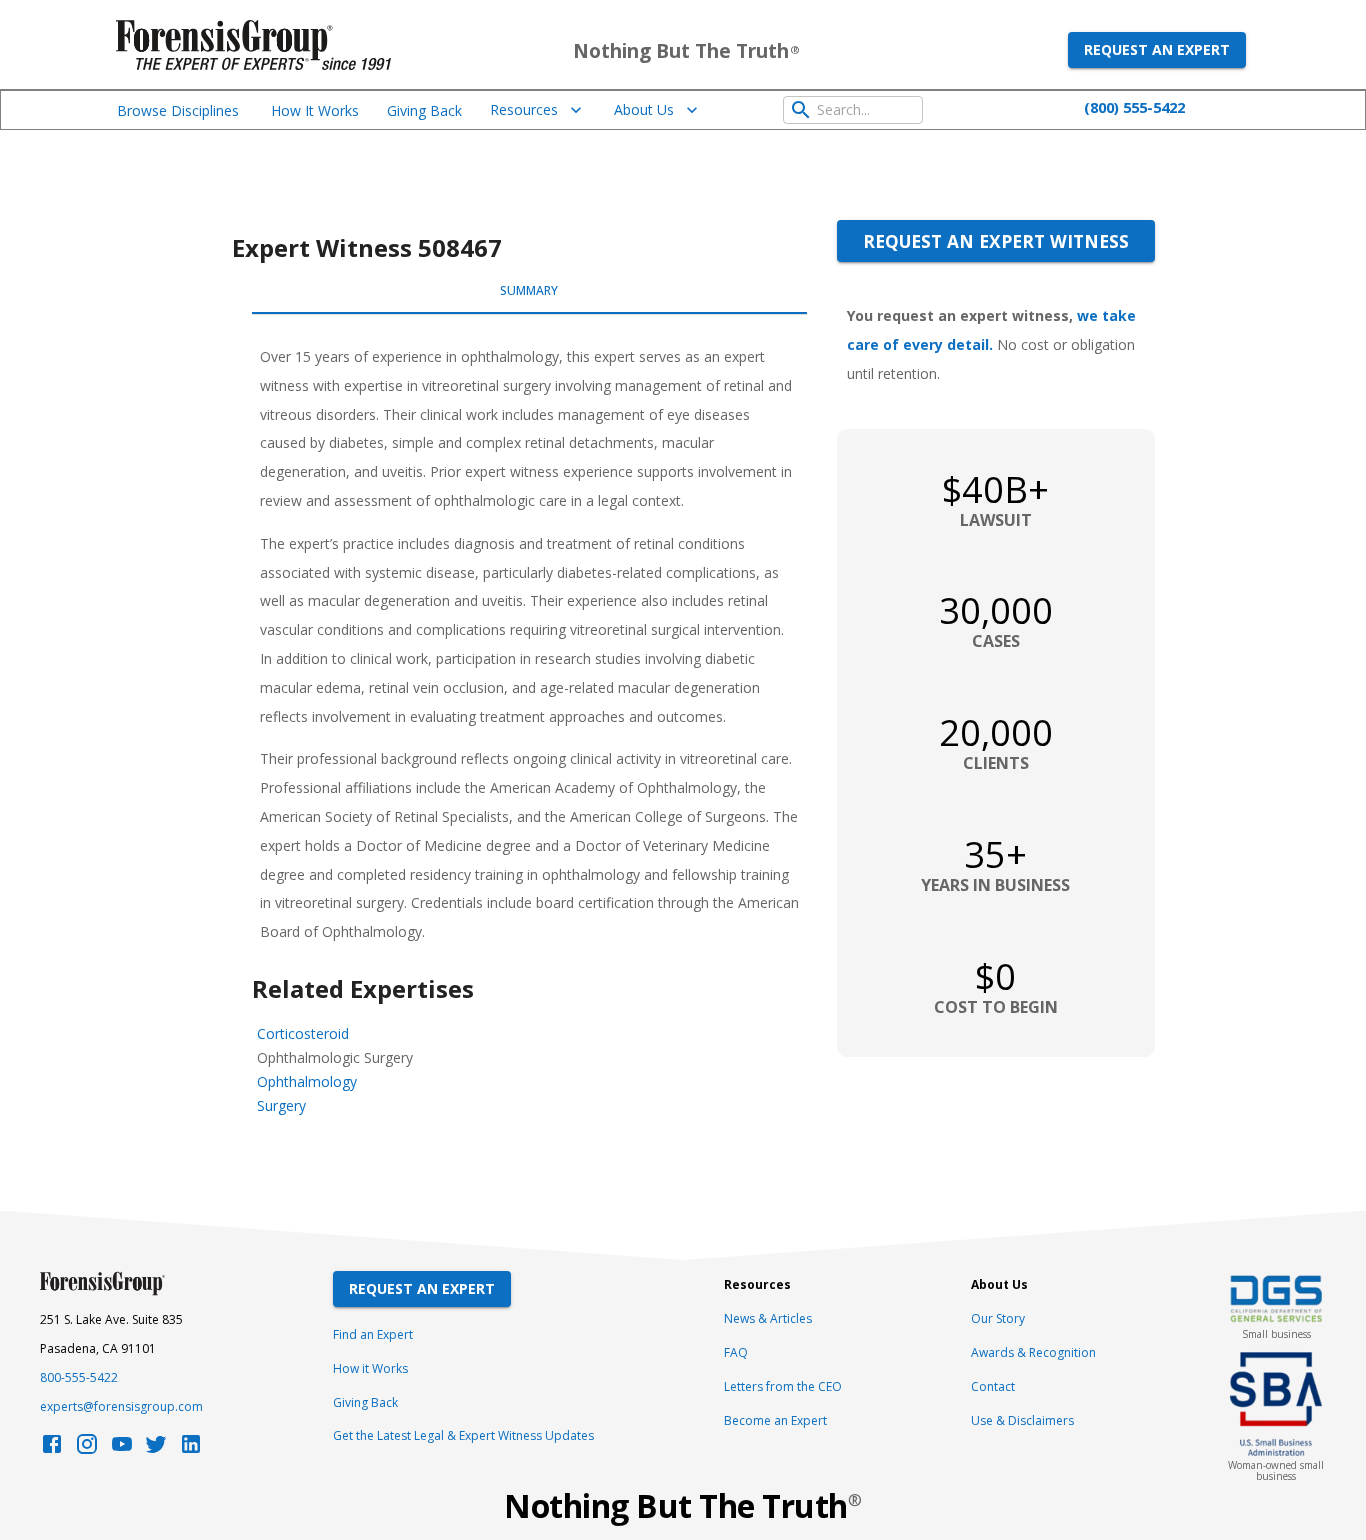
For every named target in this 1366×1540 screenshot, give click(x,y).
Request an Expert (1157, 49)
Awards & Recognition (1033, 1352)
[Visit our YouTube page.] (122, 1449)
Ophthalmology (307, 1081)
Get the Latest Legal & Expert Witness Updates (463, 1435)
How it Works (370, 1368)
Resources (524, 109)
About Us (644, 109)
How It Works (315, 110)
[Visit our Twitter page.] (156, 1449)
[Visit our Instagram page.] (87, 1449)
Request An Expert (422, 1288)
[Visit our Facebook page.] (52, 1449)
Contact (993, 1386)
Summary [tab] (529, 290)
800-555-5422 (79, 1377)
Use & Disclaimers (1022, 1420)
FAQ (736, 1352)
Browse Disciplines (178, 110)
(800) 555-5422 (1134, 107)
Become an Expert (775, 1420)
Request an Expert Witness (996, 241)
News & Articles (768, 1318)
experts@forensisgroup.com (121, 1406)
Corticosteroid (303, 1033)
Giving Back (424, 110)
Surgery (281, 1105)
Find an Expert (373, 1334)
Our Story (998, 1318)
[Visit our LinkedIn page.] (191, 1449)
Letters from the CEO (783, 1386)
